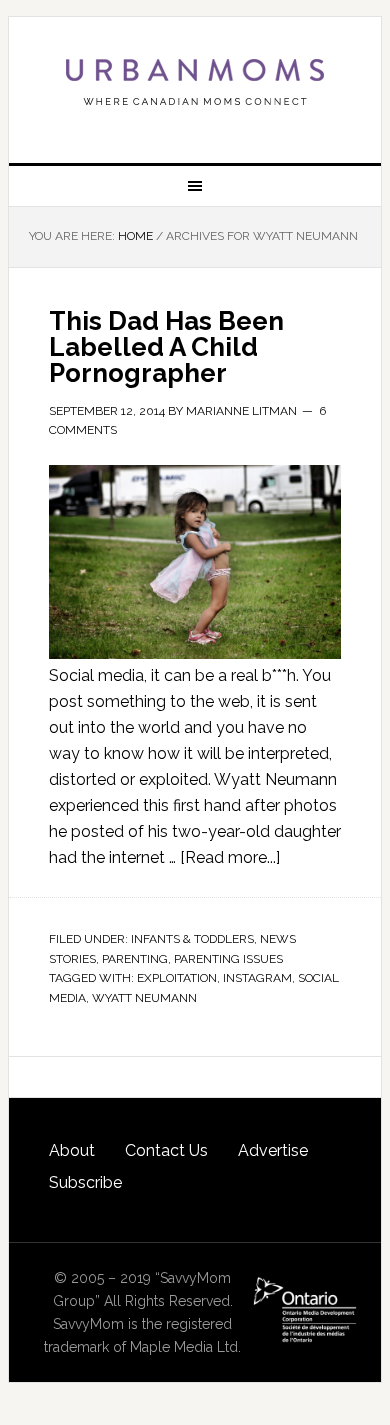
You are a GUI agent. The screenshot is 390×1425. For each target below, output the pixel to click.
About (72, 1150)
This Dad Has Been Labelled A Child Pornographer (166, 347)
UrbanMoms (195, 82)
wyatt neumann (144, 998)
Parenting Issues (228, 959)
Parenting (135, 959)
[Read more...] (230, 857)
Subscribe (85, 1182)
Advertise (273, 1150)
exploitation (177, 978)
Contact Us (166, 1150)
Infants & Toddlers (192, 939)
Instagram (257, 978)
